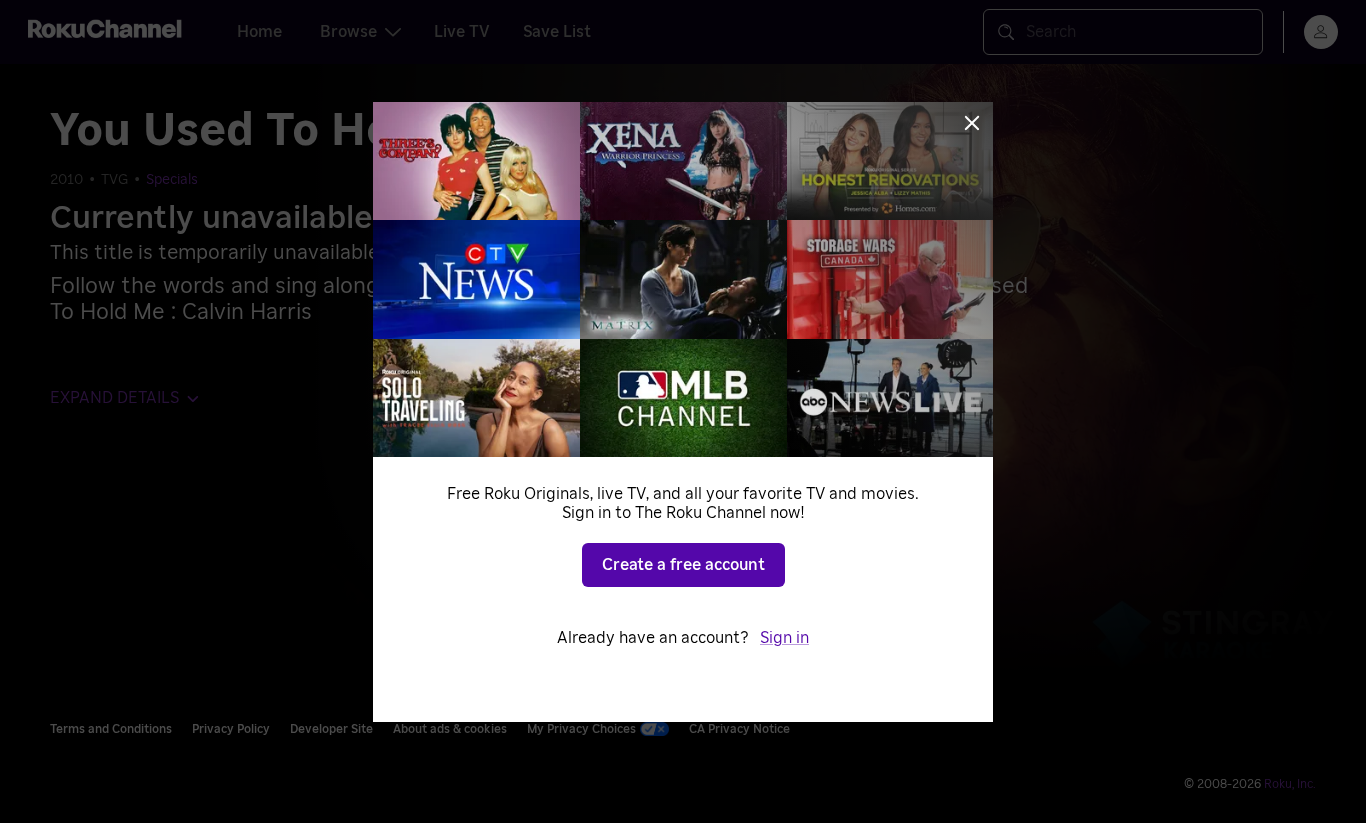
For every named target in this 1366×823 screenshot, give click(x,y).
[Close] (972, 123)
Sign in (784, 638)
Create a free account (683, 565)
